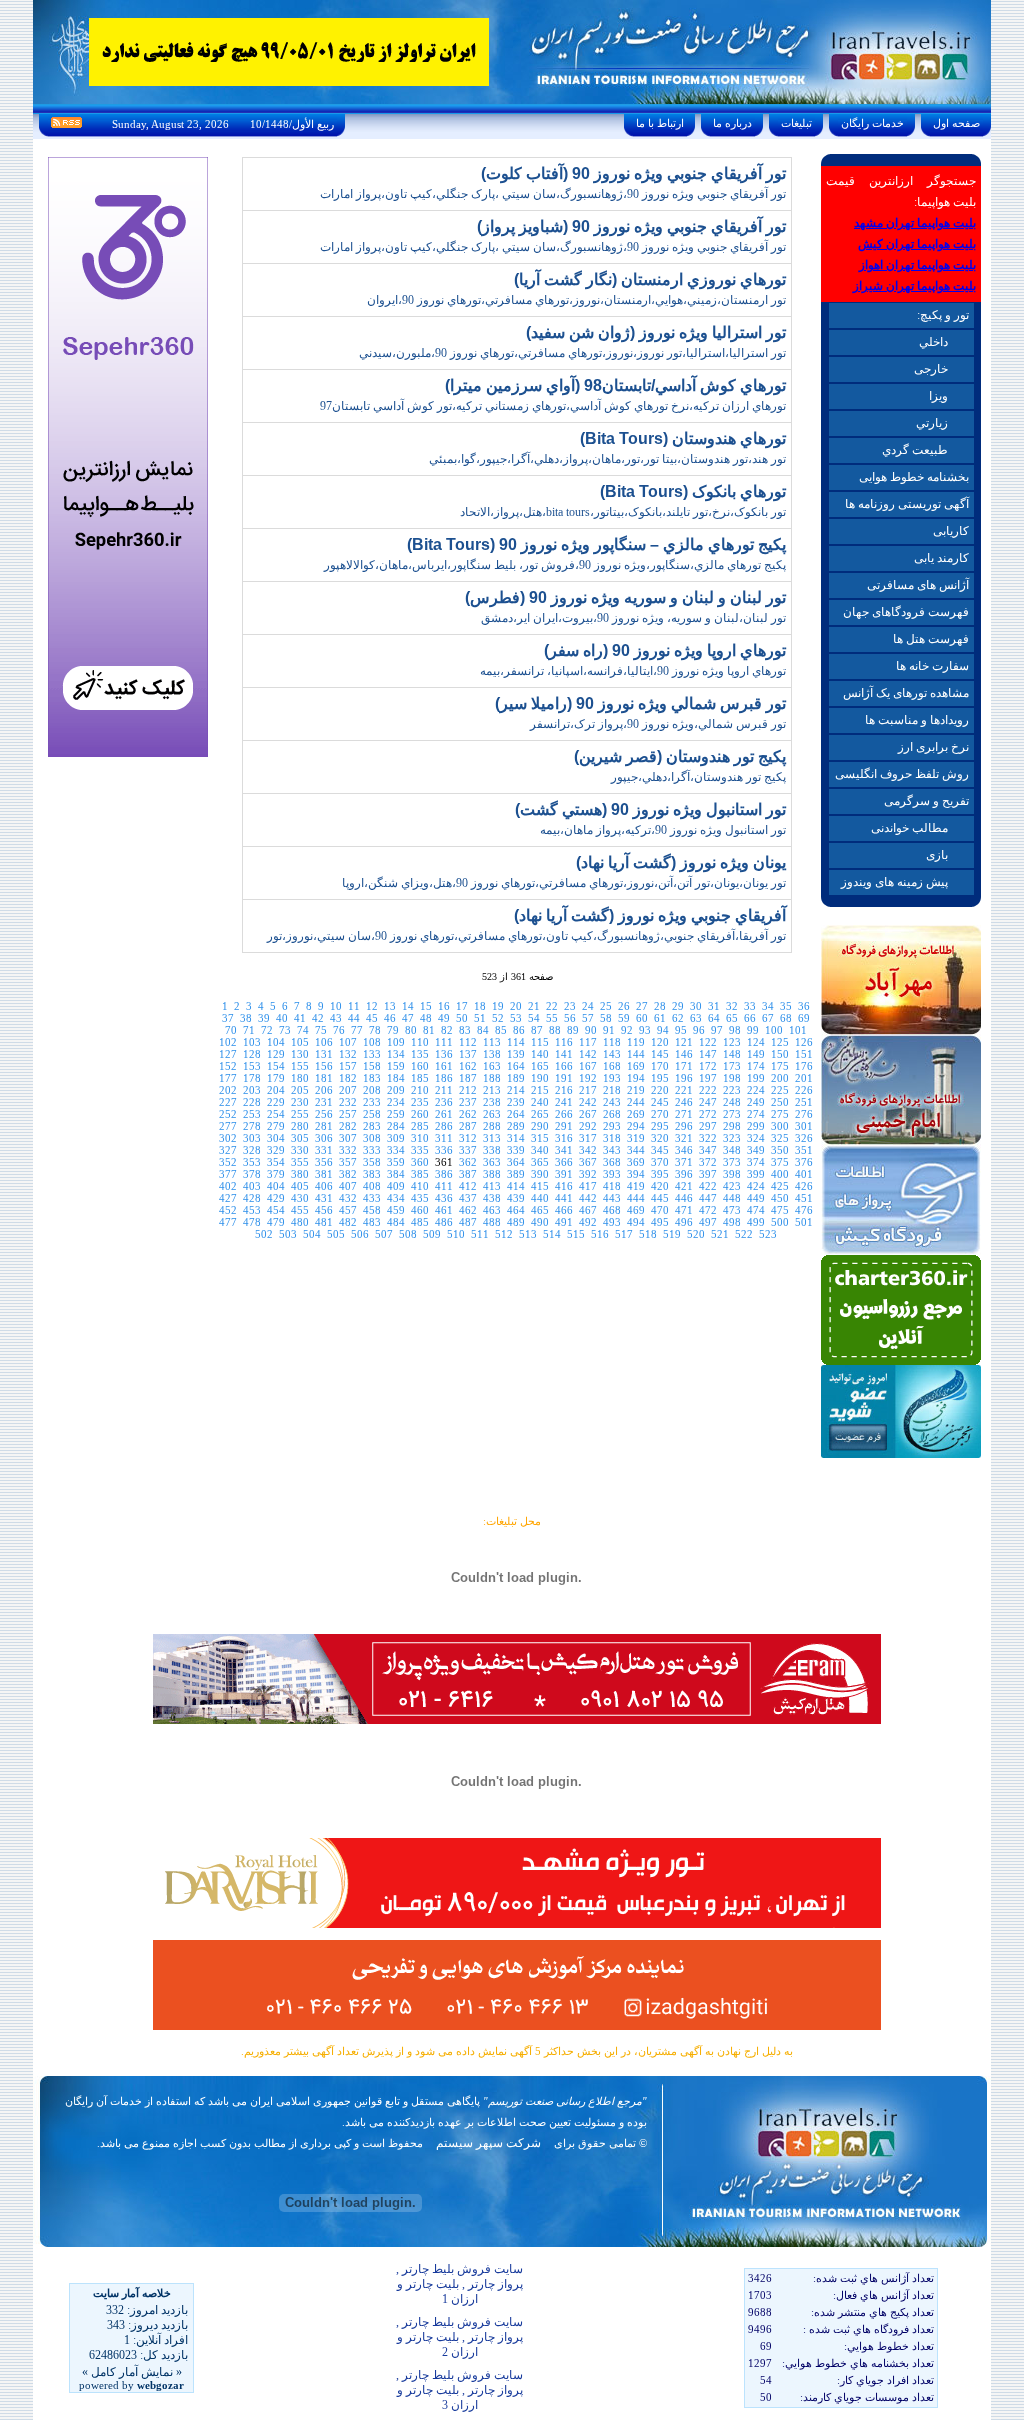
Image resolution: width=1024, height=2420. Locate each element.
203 (252, 1090)
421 (684, 1186)
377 (228, 1174)
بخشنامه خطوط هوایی (914, 477)
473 (732, 1210)
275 (780, 1114)
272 (708, 1114)
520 (696, 1234)
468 (612, 1210)
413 (492, 1186)
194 (636, 1078)
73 (285, 1030)
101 (798, 1030)
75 (321, 1030)
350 (780, 1150)
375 (780, 1162)
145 (660, 1054)
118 (612, 1042)
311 (444, 1138)
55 (552, 1018)
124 (756, 1042)
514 (552, 1234)
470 (660, 1210)
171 (684, 1066)
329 (276, 1150)
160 (420, 1066)
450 (780, 1198)
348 (732, 1150)
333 (372, 1150)
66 (750, 1018)
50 (462, 1018)
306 (324, 1138)
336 (444, 1150)
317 (588, 1138)
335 (420, 1150)
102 (228, 1042)
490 (540, 1222)
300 (780, 1126)
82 (447, 1030)
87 (537, 1030)
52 (498, 1018)
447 (708, 1198)
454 (276, 1210)
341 (564, 1150)
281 (324, 1126)
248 (732, 1102)
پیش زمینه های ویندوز (894, 882)
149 (756, 1054)
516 (600, 1234)
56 (570, 1018)
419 (636, 1186)
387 (468, 1174)
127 (228, 1054)
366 (564, 1162)
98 (735, 1030)
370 (660, 1162)
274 (756, 1114)
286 (444, 1126)
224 (756, 1090)
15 (426, 1006)
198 (732, 1078)
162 (468, 1066)
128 (252, 1054)
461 (444, 1210)
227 (228, 1102)
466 (564, 1210)
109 (396, 1042)
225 (780, 1090)
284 (396, 1126)
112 (468, 1042)
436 (444, 1198)
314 (516, 1138)
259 (396, 1114)
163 (492, 1066)
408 (372, 1186)
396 (684, 1174)
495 (660, 1222)
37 (228, 1018)
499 (756, 1222)
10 (336, 1006)
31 (714, 1006)
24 (588, 1006)
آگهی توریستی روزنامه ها (907, 504)
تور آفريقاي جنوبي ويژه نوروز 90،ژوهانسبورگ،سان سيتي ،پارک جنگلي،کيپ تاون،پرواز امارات (553, 194)
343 (612, 1150)
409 (396, 1186)
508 (408, 1234)
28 (660, 1006)
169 (636, 1066)
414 (516, 1186)
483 (372, 1222)
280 (300, 1126)
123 (732, 1042)
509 (432, 1234)
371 (684, 1162)
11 (354, 1006)
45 (372, 1018)
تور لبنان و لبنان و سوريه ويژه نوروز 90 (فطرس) (625, 597)
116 (564, 1042)
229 (276, 1102)
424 (756, 1186)
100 (774, 1030)
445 (660, 1198)
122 (708, 1042)
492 (588, 1222)
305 (300, 1138)
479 (276, 1222)
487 (468, 1222)
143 (612, 1054)
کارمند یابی (941, 558)
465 (540, 1210)
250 (780, 1102)
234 (396, 1102)
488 (492, 1222)
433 (372, 1198)
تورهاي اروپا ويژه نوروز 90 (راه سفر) (665, 650)
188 (492, 1078)
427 (228, 1198)
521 (720, 1234)
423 (732, 1186)
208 (372, 1090)
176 (804, 1066)
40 (282, 1018)
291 (564, 1126)
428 (252, 1198)
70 (231, 1030)
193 (612, 1078)
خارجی (931, 369)
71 (249, 1030)
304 (276, 1138)
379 (276, 1174)
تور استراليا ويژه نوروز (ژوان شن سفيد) (656, 332)
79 (393, 1030)
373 (732, 1162)
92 (627, 1030)
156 (324, 1066)
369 (636, 1162)
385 (420, 1174)
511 (480, 1234)
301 (804, 1126)
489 (516, 1222)
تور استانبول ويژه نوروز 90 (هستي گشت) (650, 809)
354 (276, 1162)
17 (462, 1006)
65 (732, 1018)
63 (696, 1018)
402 (228, 1186)
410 (420, 1186)
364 (516, 1162)
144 (636, 1054)
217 (588, 1090)
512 (504, 1234)
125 (780, 1042)
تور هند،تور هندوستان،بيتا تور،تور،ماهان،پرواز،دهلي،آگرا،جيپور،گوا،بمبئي (607, 459)
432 (348, 1198)
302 (228, 1138)
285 (420, 1126)
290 (540, 1126)
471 (684, 1210)
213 (492, 1090)
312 (468, 1138)
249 (756, 1102)
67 (768, 1018)
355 (300, 1162)
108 (372, 1042)
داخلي (933, 342)
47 (408, 1018)
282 (348, 1126)
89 (573, 1030)
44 (354, 1018)
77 (357, 1030)
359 (396, 1162)
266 (564, 1114)
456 (324, 1210)
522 (744, 1234)
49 (444, 1018)
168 (612, 1066)
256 (324, 1114)
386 (444, 1174)
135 (420, 1054)
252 (228, 1114)
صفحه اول (956, 123)
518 (648, 1234)
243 (612, 1102)
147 (708, 1054)
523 (768, 1234)
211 (444, 1090)
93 (645, 1030)
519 (672, 1234)
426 (804, 1186)
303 (252, 1138)
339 (516, 1150)
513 (528, 1234)
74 (303, 1030)
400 (780, 1174)
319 (636, 1138)
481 (324, 1222)
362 (468, 1162)
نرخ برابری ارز (933, 747)
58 (606, 1018)
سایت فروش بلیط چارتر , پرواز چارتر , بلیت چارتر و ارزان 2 (459, 2337)
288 (492, 1126)
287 (468, 1126)
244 (636, 1102)
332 (348, 1150)
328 (252, 1150)
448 (732, 1198)
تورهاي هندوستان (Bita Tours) (683, 438)
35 (786, 1006)
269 (636, 1114)
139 (516, 1054)
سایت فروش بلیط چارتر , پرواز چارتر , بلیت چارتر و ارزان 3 (459, 2390)
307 (348, 1138)
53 (516, 1018)
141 (564, 1054)
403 (252, 1186)
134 (396, 1054)
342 (588, 1150)
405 (300, 1186)
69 (804, 1018)
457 (348, 1210)
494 (636, 1222)
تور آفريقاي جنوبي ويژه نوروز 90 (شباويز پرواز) (631, 226)
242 (588, 1102)
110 (420, 1042)
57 (588, 1018)
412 (468, 1186)
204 (276, 1090)
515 (576, 1234)
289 (516, 1126)
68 (786, 1018)
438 (492, 1198)
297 (708, 1126)
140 (540, 1054)
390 (540, 1174)
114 (516, 1042)
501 (804, 1222)
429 (276, 1198)
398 (732, 1174)
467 (588, 1210)
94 (663, 1030)
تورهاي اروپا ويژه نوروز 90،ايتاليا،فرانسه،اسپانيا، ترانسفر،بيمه (633, 671)
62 (678, 1018)
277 (228, 1126)
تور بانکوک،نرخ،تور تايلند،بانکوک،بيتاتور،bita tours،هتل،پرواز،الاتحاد (623, 512)
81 (429, 1030)
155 (300, 1066)
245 (660, 1102)
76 (339, 1030)
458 (372, 1210)
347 (708, 1150)
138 (492, 1054)
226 (804, 1090)
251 (804, 1102)
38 (246, 1018)
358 (372, 1162)
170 (660, 1066)
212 (468, 1090)
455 (300, 1210)
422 (708, 1186)
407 (348, 1186)
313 (492, 1138)
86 (519, 1030)
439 (516, 1198)
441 (564, 1198)
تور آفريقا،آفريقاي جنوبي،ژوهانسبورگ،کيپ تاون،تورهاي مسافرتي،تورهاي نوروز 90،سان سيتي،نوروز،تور (526, 936)
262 (468, 1114)
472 (708, 1210)
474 (756, 1210)
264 (516, 1114)
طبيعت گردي (915, 450)
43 (336, 1018)
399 (756, 1174)
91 (609, 1030)
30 (696, 1006)
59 (624, 1018)
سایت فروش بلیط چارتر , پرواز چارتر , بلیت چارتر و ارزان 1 (459, 2284)
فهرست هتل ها (931, 639)
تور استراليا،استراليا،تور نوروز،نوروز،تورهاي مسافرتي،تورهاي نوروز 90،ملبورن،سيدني (572, 353)
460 (420, 1210)
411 (444, 1186)
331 (324, 1150)
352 (228, 1162)
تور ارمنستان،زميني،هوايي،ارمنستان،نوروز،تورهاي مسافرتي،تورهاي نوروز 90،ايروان (576, 300)
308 (372, 1138)
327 (228, 1150)
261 (444, 1114)
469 (636, 1210)
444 (636, 1198)
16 (444, 1006)
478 (252, 1222)
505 (336, 1234)
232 (348, 1102)
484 (396, 1222)
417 (588, 1186)
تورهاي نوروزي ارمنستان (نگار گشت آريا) (650, 279)
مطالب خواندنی (909, 828)
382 (348, 1174)
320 (660, 1138)
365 (540, 1162)
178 (252, 1078)
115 (540, 1042)
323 (732, 1138)
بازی (937, 855)
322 (708, 1138)
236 (444, 1102)
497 (708, 1222)
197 (708, 1078)
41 (300, 1018)
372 (708, 1162)
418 (612, 1186)
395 (660, 1174)
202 (228, 1090)
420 (660, 1186)
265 (540, 1114)
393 (612, 1174)
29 (678, 1006)
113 (492, 1042)
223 (732, 1090)
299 (756, 1126)
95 (681, 1030)
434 (396, 1198)
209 (396, 1090)
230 (300, 1102)
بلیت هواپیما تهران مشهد (915, 223)
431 (324, 1198)
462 (468, 1210)
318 (612, 1138)
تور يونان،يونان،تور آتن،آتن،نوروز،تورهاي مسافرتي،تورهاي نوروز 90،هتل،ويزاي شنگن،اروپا (564, 883)
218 (612, 1090)
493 (612, 1222)
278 (252, 1126)
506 (360, 1234)
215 (540, 1090)
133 (372, 1054)
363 (492, 1162)
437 (468, 1198)
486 (444, 1222)
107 (348, 1042)
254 (276, 1114)
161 (444, 1066)
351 (804, 1150)
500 (780, 1222)
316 (564, 1138)
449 (756, 1198)
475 (780, 1210)
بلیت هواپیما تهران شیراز (914, 286)
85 (501, 1030)
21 (534, 1006)
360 (420, 1162)
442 (588, 1198)
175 (780, 1066)
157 (348, 1066)
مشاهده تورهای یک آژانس (906, 693)
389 (516, 1174)
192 (588, 1078)
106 (324, 1042)
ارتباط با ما (660, 123)
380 (300, 1174)
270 (660, 1114)
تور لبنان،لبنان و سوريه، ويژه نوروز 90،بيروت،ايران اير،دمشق (633, 618)
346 (684, 1150)
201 (804, 1078)
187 (468, 1078)
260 (420, 1114)
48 (426, 1018)
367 (588, 1162)
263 (492, 1114)
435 (420, 1198)
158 (372, 1066)
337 (468, 1150)
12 (372, 1006)
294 (636, 1126)
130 (300, 1054)
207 (348, 1090)
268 (612, 1114)
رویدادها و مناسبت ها (917, 720)
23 (570, 1006)
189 (516, 1078)
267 (588, 1114)
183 (372, 1078)
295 (660, 1126)
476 (804, 1210)
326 (804, 1138)
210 (420, 1090)
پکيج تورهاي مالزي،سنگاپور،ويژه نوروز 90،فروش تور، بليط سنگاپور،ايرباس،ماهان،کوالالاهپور (555, 565)
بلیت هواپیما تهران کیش (917, 244)
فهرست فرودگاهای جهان (906, 612)
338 (492, 1150)
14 (408, 1006)
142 (588, 1054)
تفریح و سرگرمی (926, 801)
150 (780, 1054)
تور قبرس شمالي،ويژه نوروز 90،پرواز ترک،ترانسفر (658, 724)
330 (300, 1150)
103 (252, 1042)
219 (636, 1090)
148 (732, 1054)
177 (228, 1078)
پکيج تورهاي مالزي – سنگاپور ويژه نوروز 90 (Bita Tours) (596, 544)
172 (708, 1066)
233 (372, 1102)
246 (684, 1102)
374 (756, 1162)
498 (732, 1222)
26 (624, 1006)
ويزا (938, 396)
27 (642, 1006)
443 (612, 1198)
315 (540, 1138)
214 (516, 1090)
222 (708, 1090)
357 (348, 1162)
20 (516, 1006)
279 (276, 1126)
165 (540, 1066)
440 (540, 1198)
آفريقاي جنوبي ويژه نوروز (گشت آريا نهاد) (650, 915)
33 (750, 1006)
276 (804, 1114)
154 (276, 1066)
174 (756, 1066)
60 (642, 1018)
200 (780, 1078)
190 (540, 1078)
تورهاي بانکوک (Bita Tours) (693, 491)
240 (540, 1102)
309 (396, 1138)
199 (756, 1078)
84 (483, 1030)
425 (780, 1186)
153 (252, 1066)
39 (264, 1018)
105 (300, 1042)
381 (324, 1174)
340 (540, 1150)
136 (444, 1054)
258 (372, 1114)
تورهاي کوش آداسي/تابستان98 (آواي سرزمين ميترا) (615, 385)
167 (588, 1066)
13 (390, 1006)
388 (492, 1174)
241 (564, 1102)
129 (276, 1054)
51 (480, 1018)
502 (264, 1234)
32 (732, 1006)
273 (732, 1114)
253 (252, 1114)
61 (660, 1018)
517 (624, 1234)
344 (636, 1150)
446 (684, 1198)
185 (420, 1078)
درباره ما (732, 123)
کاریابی (951, 531)
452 (228, 1210)
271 (684, 1114)
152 (228, 1066)
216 (564, 1090)
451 (804, 1198)
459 (396, 1210)
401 (804, 1174)
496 (684, 1222)
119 (636, 1042)
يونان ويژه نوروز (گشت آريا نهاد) (681, 862)
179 (276, 1078)
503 (288, 1234)
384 (396, 1174)
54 (534, 1018)
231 (324, 1102)
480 (300, 1222)
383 (372, 1174)
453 (252, 1210)
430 (300, 1198)
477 (228, 1222)
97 (717, 1030)
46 (390, 1018)
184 (396, 1078)
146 (684, 1054)
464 (516, 1210)
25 (606, 1006)
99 (753, 1030)
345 (660, 1150)
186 (444, 1078)
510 (456, 1234)
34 (768, 1006)
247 (708, 1102)
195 (660, 1078)
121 (684, 1042)
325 (780, 1138)
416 (564, 1186)
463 (492, 1210)
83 (465, 1030)
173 (732, 1066)
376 (804, 1162)
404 (276, 1186)
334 (396, 1150)
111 (444, 1042)
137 (468, 1054)
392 (588, 1174)
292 (588, 1126)
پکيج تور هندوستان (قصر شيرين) (680, 756)
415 (540, 1186)
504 (312, 1234)
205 (300, 1090)
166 (564, 1066)
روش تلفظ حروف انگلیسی (902, 774)
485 (420, 1222)
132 (348, 1054)
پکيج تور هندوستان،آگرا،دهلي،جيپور (698, 777)
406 (324, 1186)
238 (492, 1102)
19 (498, 1006)
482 (348, 1222)
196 (684, 1078)
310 (420, 1138)
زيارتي (932, 423)
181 (324, 1078)
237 (468, 1102)
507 (384, 1234)
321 (684, 1138)
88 (555, 1030)
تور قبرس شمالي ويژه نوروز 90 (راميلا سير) (640, 703)
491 (564, 1222)
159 (396, 1066)
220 (660, 1090)
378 (252, 1174)
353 (252, 1162)
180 (300, 1078)
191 (564, 1078)
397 (708, 1174)
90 (591, 1030)
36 (804, 1006)
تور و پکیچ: (943, 315)
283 (372, 1126)
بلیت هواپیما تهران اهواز (917, 265)
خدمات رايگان (872, 123)
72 (267, 1030)
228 (252, 1102)
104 (276, 1042)
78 (375, 1030)
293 (612, 1126)
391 (564, 1174)
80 (411, 1030)
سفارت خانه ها (932, 666)
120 (660, 1042)
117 (588, 1042)
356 (324, 1162)
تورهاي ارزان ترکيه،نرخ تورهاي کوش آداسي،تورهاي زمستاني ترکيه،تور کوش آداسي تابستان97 (553, 406)
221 (684, 1090)
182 (348, 1078)
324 (756, 1138)
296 (684, 1126)
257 (348, 1114)
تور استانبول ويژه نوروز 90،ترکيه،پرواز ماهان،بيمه (663, 830)
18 (480, 1006)
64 (714, 1018)
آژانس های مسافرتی (918, 585)
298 (732, 1126)
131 (324, 1054)
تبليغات (796, 123)
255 (300, 1114)
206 (324, 1090)
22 (552, 1006)
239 (516, 1102)
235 (420, 1102)
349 (756, 1150)
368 (612, 1162)
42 (318, 1018)
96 (699, 1030)
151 (804, 1054)
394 (636, 1174)
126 (804, 1042)
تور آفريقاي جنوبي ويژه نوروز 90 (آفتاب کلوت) (633, 173)
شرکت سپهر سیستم (488, 2143)
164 (516, 1066)
